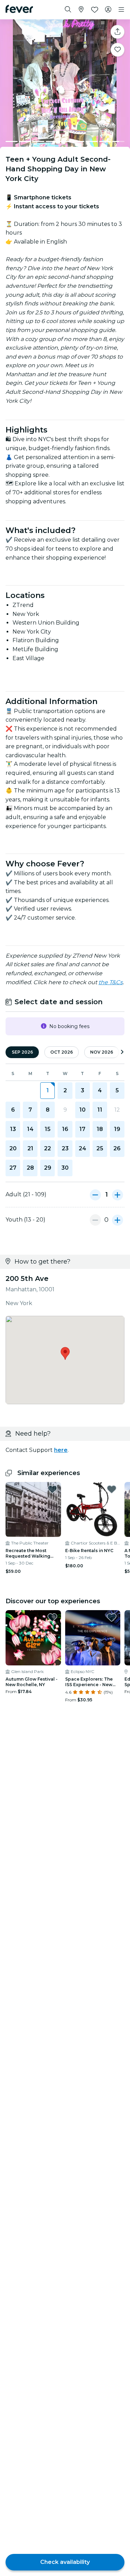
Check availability (65, 2562)
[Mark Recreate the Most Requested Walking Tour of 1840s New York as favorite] (52, 1489)
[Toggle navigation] (121, 10)
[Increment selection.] (118, 1195)
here (61, 1450)
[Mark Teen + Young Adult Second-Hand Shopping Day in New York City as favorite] (118, 50)
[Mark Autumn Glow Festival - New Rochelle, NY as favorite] (52, 1617)
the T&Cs (111, 982)
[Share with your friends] (118, 32)
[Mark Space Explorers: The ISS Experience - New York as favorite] (112, 1617)
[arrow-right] (122, 1052)
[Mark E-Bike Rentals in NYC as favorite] (112, 1489)
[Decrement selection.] (95, 1195)
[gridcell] (47, 1091)
